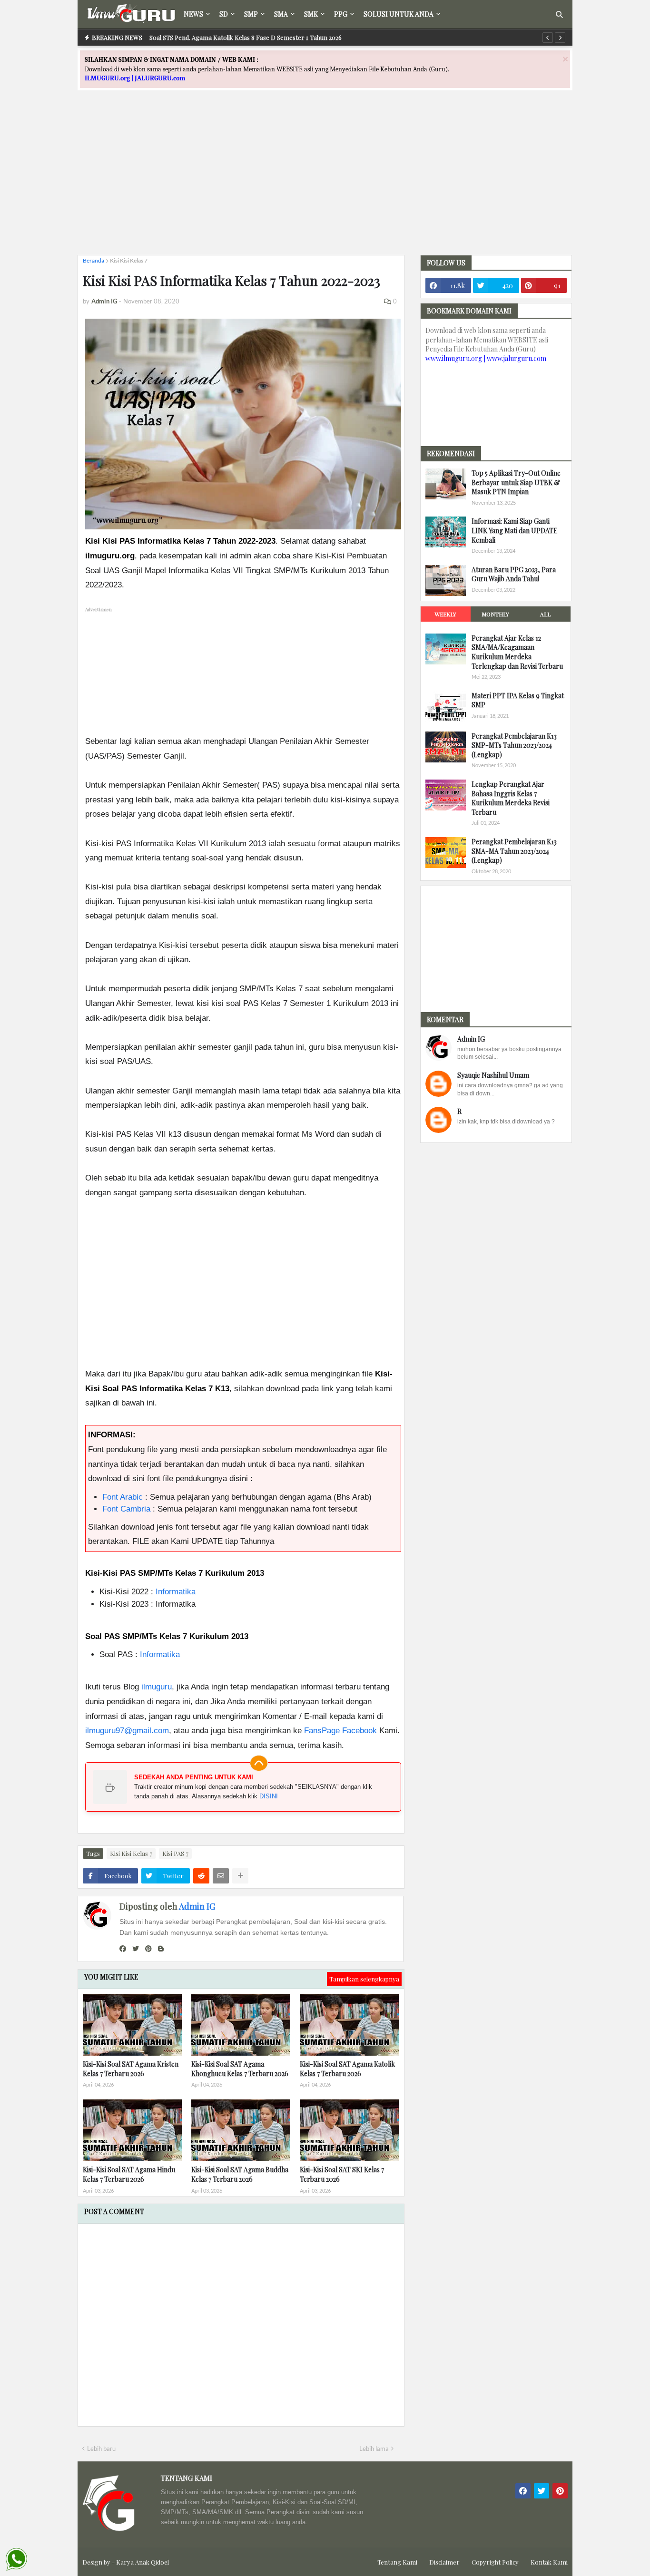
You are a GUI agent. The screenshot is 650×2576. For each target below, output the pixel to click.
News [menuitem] (193, 14)
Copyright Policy (495, 2562)
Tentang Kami (397, 2562)
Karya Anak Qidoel (143, 2562)
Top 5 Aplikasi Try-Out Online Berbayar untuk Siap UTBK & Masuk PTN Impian (516, 482)
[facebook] (123, 1949)
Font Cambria (126, 1509)
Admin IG (197, 1906)
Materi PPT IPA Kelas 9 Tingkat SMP (518, 700)
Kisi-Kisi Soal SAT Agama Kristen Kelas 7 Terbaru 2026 (131, 2069)
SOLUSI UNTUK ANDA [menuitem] (399, 14)
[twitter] (136, 1949)
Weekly (445, 614)
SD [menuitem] (224, 14)
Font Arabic (123, 1497)
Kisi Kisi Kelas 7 (129, 260)
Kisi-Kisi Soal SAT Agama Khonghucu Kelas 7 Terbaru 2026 (240, 2069)
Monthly (495, 614)
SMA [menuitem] (281, 14)
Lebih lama (374, 2449)
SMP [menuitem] (251, 14)
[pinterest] (148, 1949)
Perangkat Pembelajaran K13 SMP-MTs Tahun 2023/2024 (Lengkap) (514, 745)
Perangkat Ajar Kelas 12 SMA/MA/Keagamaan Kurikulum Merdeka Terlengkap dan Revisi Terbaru (517, 652)
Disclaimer (444, 2562)
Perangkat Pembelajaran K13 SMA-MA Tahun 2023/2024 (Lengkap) (514, 851)
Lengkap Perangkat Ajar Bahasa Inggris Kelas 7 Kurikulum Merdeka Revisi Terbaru (511, 798)
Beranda (94, 260)
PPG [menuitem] (341, 14)
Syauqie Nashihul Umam (493, 1075)
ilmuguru (157, 1687)
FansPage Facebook (340, 1731)
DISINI (269, 1796)
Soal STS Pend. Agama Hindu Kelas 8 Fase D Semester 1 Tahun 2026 (244, 37)
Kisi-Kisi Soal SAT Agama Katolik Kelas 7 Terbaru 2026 (347, 2069)
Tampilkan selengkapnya (364, 1979)
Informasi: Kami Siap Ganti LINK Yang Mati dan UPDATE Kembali (515, 530)
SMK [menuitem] (311, 14)
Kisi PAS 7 (175, 1853)
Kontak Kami (549, 2562)
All (545, 614)
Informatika (176, 1592)
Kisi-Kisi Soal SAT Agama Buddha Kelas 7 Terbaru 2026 (240, 2174)
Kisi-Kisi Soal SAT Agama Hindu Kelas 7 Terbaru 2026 (129, 2174)
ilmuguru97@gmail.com (127, 1731)
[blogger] (161, 1949)
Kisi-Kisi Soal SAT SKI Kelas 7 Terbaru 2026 (342, 2174)
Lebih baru (101, 2449)
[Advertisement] (325, 181)
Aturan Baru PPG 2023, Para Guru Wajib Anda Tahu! (514, 574)
